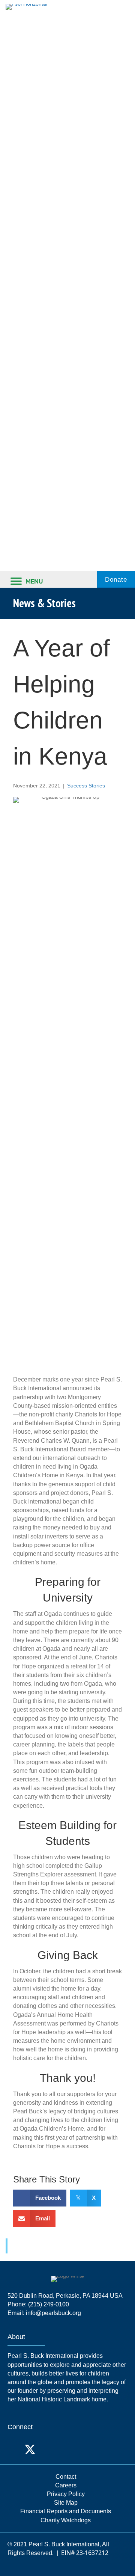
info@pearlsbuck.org (53, 2313)
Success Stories (86, 786)
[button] (15, 2449)
